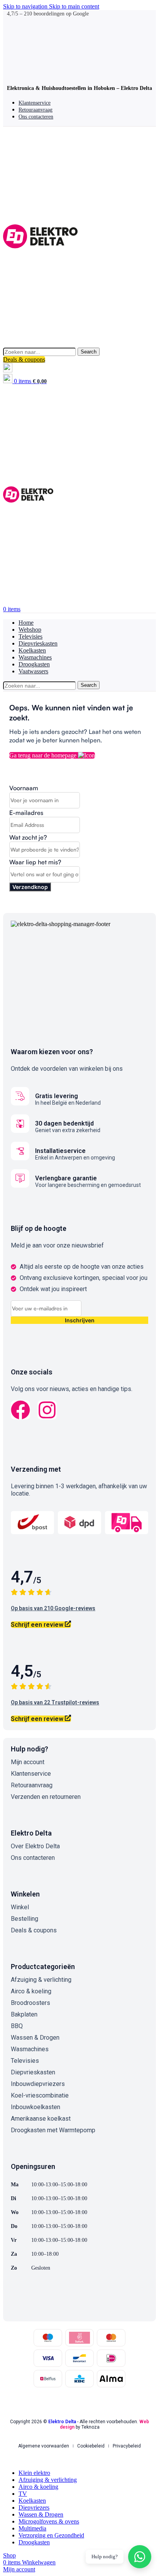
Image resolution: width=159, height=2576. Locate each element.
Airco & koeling (31, 1991)
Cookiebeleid (91, 2446)
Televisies (25, 2061)
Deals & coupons (24, 359)
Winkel (20, 1907)
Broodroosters (30, 2003)
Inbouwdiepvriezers (38, 2084)
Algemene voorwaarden (44, 2446)
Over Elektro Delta (35, 1846)
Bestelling (25, 1919)
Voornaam (24, 788)
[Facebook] (20, 1410)
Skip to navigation (26, 6)
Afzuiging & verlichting (41, 1980)
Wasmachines (30, 2049)
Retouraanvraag (32, 1785)
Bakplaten (24, 2014)
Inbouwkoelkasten (36, 2107)
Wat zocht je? (28, 837)
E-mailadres (26, 813)
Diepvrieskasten (33, 2072)
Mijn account (28, 1762)
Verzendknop (30, 887)
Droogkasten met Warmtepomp (53, 2130)
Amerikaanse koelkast (41, 2119)
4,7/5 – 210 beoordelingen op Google (48, 14)
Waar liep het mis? (35, 862)
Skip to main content (74, 6)
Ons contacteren (33, 1858)
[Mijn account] (8, 370)
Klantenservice (31, 1774)
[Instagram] (47, 1410)
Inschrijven (80, 1320)
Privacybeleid (127, 2446)
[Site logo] (40, 344)
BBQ (17, 2026)
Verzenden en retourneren (46, 1797)
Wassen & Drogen (35, 2038)
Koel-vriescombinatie (40, 2095)
